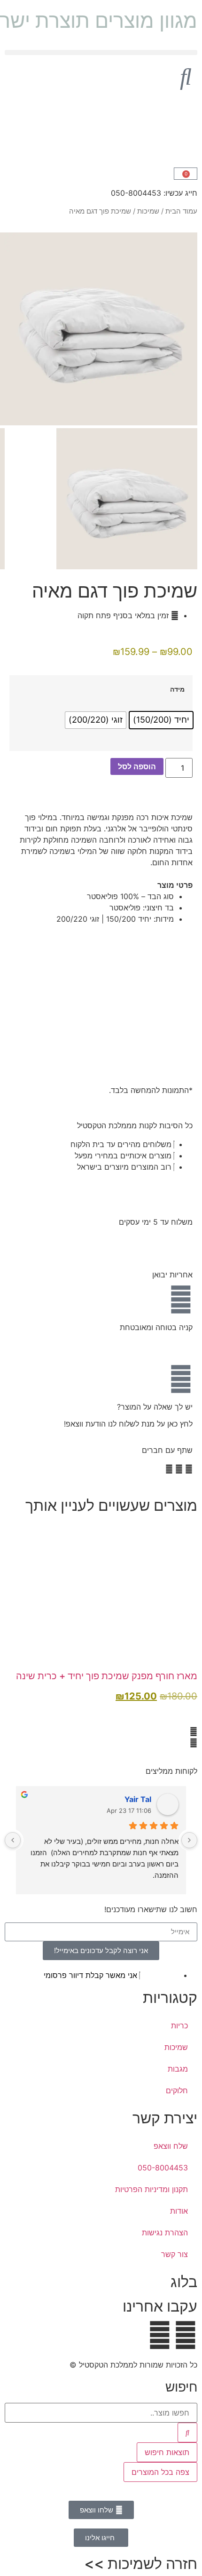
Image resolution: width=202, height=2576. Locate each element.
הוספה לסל (137, 766)
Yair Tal (138, 1799)
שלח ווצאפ (171, 2146)
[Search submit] (187, 2432)
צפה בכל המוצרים (160, 2472)
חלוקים (177, 2090)
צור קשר (175, 2254)
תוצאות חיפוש (167, 2452)
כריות (179, 2026)
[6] (101, 423)
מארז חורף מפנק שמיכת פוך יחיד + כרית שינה (107, 1676)
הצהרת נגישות (165, 2233)
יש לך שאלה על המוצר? (155, 1407)
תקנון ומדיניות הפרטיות (151, 2189)
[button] (101, 52)
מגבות (178, 2069)
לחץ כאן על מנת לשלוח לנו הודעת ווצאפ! (128, 1424)
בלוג (184, 2282)
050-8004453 (163, 2168)
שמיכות (148, 211)
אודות (179, 2211)
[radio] (161, 720)
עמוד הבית (181, 211)
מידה (177, 689)
